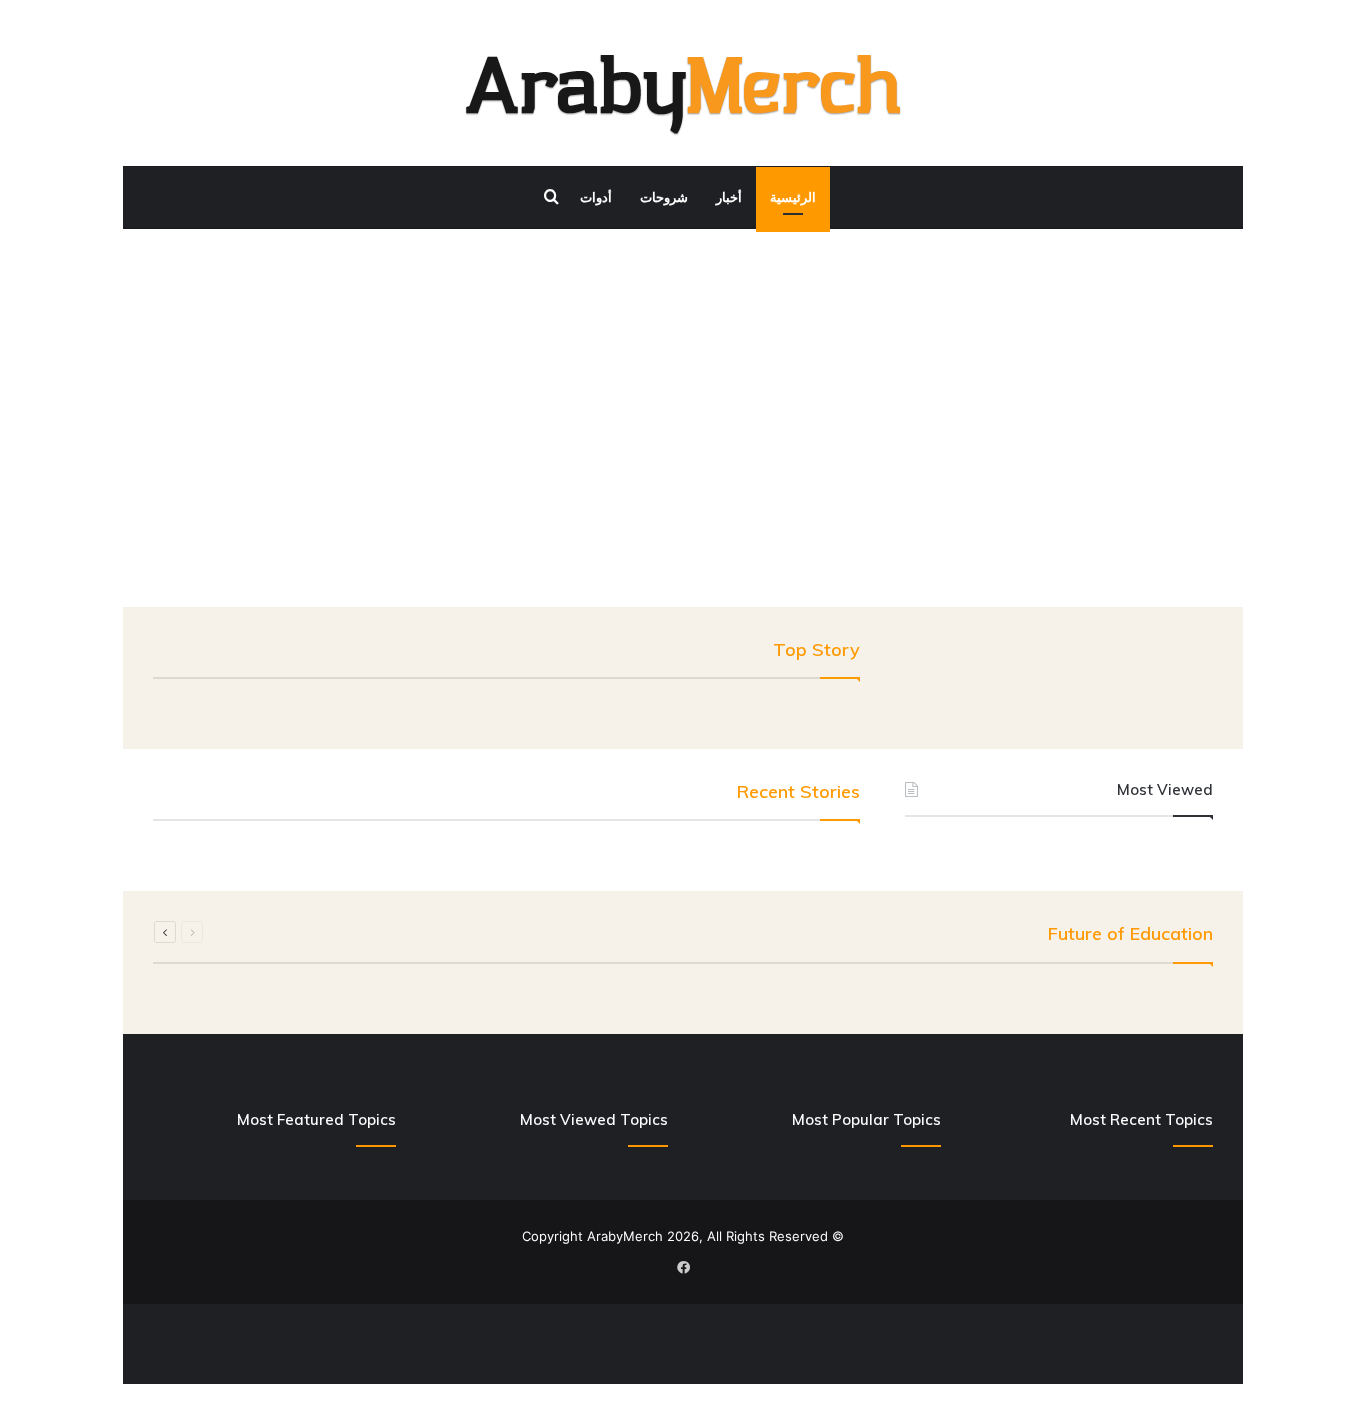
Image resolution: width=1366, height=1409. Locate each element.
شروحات (664, 197)
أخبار (729, 197)
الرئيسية (793, 197)
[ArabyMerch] (683, 95)
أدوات (596, 197)
